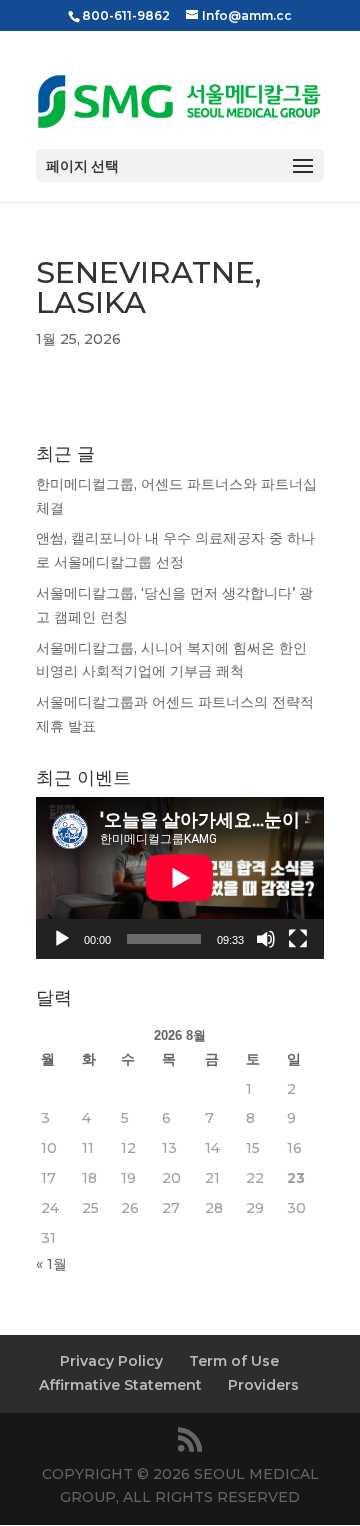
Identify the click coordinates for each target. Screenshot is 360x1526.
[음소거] (266, 939)
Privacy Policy (111, 1361)
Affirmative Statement (120, 1385)
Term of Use (234, 1361)
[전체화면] (298, 939)
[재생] (62, 939)
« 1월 (51, 1264)
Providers (263, 1385)
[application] (180, 878)
